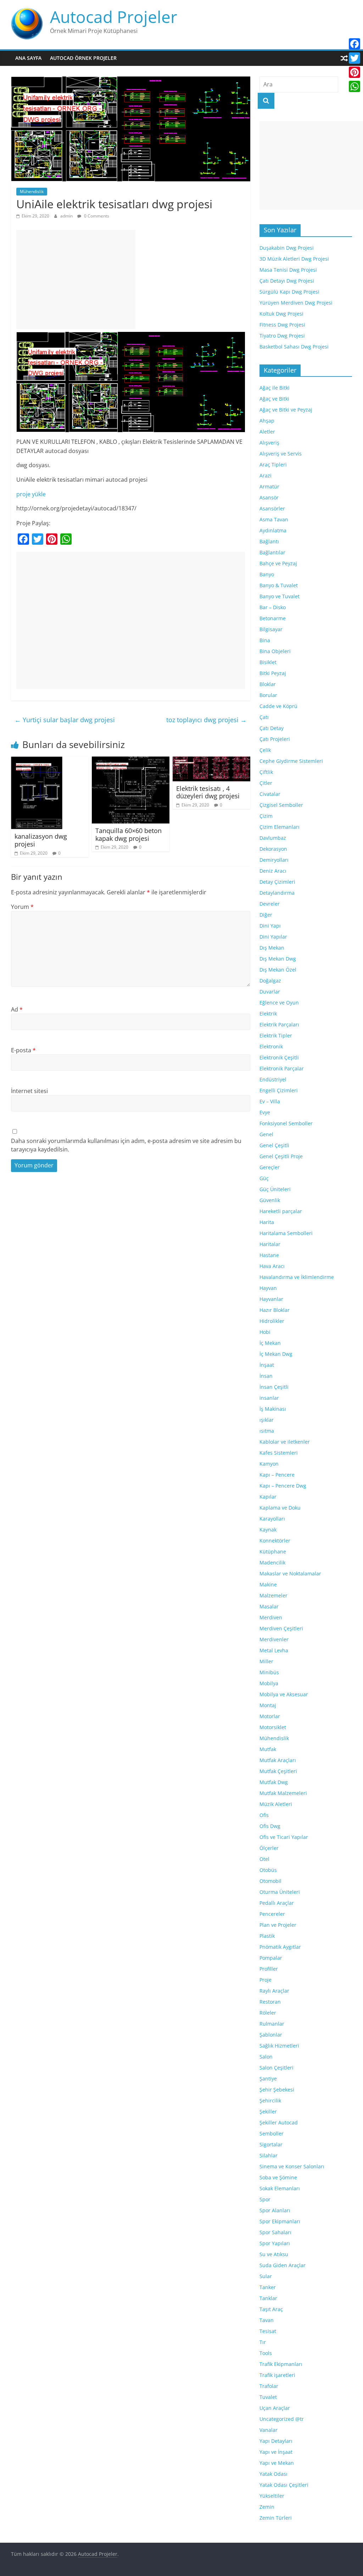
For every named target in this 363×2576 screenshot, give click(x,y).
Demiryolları (274, 860)
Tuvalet (268, 2397)
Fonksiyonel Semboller (286, 1123)
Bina (265, 640)
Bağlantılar (272, 552)
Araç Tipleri (273, 465)
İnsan (266, 1376)
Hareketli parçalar (281, 1211)
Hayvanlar (271, 1299)
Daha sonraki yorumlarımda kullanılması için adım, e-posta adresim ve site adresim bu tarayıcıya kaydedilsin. (126, 1145)
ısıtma (267, 1431)
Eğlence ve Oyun (279, 1003)
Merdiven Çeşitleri (281, 1628)
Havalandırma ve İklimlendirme (297, 1277)
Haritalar (270, 1244)
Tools (266, 2353)
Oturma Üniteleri (280, 1892)
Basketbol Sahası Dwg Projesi (294, 347)
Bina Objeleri (275, 651)
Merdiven (271, 1617)
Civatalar (270, 794)
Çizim (266, 816)
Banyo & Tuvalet (279, 585)
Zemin (267, 2507)
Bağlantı (269, 541)
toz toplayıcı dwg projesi (206, 720)
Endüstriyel (273, 1079)
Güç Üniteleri (275, 1189)
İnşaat (267, 1365)
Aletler (267, 432)
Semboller (272, 2133)
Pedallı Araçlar (277, 1903)
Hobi (265, 1332)
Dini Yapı (270, 926)
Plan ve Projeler (278, 1925)
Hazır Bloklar (275, 1310)
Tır (263, 2342)
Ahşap (267, 421)
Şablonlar (271, 2035)
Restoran (270, 2002)
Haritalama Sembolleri (286, 1233)
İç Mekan (270, 1343)
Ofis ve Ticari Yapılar (284, 1837)
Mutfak (268, 1749)
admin (67, 216)
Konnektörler (275, 1541)
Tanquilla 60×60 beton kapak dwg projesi (129, 834)
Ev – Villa (270, 1101)
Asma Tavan (274, 519)
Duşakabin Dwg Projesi (287, 248)
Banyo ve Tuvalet (280, 596)
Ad (17, 1009)
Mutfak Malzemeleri (283, 1793)
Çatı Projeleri (275, 739)
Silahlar (269, 2155)
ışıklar (267, 1420)
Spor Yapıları (275, 2243)
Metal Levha (274, 1650)
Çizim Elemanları (280, 827)
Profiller (269, 1969)
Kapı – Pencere (277, 1475)
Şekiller (268, 2111)
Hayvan (268, 1288)
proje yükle (31, 494)
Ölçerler (269, 1848)
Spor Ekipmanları (280, 2221)
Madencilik (272, 1562)
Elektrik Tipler (276, 1035)
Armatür (269, 486)
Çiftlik (266, 772)
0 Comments (96, 216)
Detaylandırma (277, 893)
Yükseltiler (272, 2496)
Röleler (268, 2013)
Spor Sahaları (275, 2232)
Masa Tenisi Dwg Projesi (288, 270)
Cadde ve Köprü (278, 706)
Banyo (267, 574)
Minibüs (269, 1672)
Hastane (269, 1255)
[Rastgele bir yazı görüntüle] (344, 58)
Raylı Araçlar (274, 1991)
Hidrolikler (272, 1321)
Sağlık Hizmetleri (279, 2046)
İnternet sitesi (29, 1091)
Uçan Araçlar (275, 2408)
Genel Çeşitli (274, 1145)
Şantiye (268, 2079)
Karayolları (272, 1519)
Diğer (266, 915)
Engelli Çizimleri (279, 1090)
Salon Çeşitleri (277, 2068)
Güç (264, 1178)
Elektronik (271, 1046)
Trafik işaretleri (277, 2375)
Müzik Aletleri (276, 1804)
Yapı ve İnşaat (276, 2452)
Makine (268, 1584)
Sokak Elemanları (280, 2188)
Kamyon (269, 1464)
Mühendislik (32, 191)
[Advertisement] (76, 279)
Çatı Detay (272, 728)
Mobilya (269, 1683)
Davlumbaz (273, 838)
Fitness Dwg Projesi (282, 325)
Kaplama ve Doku (280, 1508)
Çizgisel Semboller (281, 805)
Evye (265, 1112)
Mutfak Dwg (274, 1782)
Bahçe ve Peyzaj (278, 563)
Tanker (268, 2287)
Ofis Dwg (270, 1826)
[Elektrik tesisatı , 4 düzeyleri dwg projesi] (212, 761)
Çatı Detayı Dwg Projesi (287, 281)
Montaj (268, 1705)
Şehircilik (270, 2101)
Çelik (265, 750)
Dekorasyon (273, 849)
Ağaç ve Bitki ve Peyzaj (286, 410)
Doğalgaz (270, 981)
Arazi (266, 475)
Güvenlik (270, 1200)
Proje (266, 1980)
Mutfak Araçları (278, 1760)
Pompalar (271, 1958)
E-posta (23, 1050)
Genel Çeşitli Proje (281, 1156)
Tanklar (268, 2298)
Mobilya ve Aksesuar (284, 1694)
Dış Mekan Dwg (278, 959)
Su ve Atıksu (274, 2254)
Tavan (267, 2320)
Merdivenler (274, 1639)
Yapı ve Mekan (277, 2463)
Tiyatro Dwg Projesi (282, 336)
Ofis (264, 1815)
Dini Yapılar (273, 937)
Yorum (22, 907)
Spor (265, 2199)
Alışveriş (269, 443)
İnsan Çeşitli (274, 1387)
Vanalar (269, 2430)
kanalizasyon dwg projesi (41, 840)
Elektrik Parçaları (279, 1024)
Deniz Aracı (273, 871)
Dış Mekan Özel (278, 970)
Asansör (269, 497)
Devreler (270, 904)
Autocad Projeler (114, 17)
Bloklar (268, 684)
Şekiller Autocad (279, 2122)
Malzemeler (273, 1595)
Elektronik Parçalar (282, 1068)
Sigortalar (271, 2144)
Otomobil (270, 1881)
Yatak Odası (273, 2474)
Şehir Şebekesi (277, 2090)
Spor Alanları (275, 2210)
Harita (267, 1222)
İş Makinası (273, 1409)
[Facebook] (354, 44)
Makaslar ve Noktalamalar (290, 1573)
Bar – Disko (273, 607)
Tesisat (268, 2331)
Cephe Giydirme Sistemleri (291, 761)
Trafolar (269, 2386)
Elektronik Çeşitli (279, 1057)
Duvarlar (270, 992)
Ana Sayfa (28, 58)
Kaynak (268, 1530)
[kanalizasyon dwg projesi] (37, 761)
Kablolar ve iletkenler (285, 1442)
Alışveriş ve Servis (281, 454)
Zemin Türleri (276, 2518)
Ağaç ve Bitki (274, 399)
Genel (266, 1134)
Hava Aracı (272, 1266)
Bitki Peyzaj (273, 673)
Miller (266, 1661)
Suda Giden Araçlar (283, 2265)
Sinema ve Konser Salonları (292, 2166)
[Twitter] (354, 58)
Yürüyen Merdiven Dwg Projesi (296, 303)
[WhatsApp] (354, 86)
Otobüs (268, 1870)
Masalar (269, 1606)
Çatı (264, 717)
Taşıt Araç (271, 2309)
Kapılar (268, 1497)
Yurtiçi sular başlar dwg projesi (65, 720)
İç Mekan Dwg (276, 1354)
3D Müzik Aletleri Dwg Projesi (294, 259)
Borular (268, 695)
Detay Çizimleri (277, 882)
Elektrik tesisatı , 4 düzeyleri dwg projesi (208, 792)
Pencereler (272, 1914)
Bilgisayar (271, 629)
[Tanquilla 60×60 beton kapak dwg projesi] (131, 761)
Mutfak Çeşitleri (278, 1771)
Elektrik (268, 1014)
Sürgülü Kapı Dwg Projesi (289, 292)
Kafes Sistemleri (279, 1453)
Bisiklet (268, 662)
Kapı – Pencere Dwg (283, 1486)
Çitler (266, 783)
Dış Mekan (272, 948)
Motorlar (270, 1716)
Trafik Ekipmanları (281, 2364)
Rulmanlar (272, 2024)
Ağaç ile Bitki (275, 388)
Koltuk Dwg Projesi (281, 314)
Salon (266, 2057)
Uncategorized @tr (282, 2419)
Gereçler (270, 1167)
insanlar (269, 1398)
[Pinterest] (354, 72)
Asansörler (272, 508)
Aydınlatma (273, 530)
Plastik (267, 1936)
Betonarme (273, 618)
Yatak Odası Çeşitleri (284, 2485)
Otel (264, 1859)
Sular (266, 2276)
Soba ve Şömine (278, 2177)
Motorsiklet (273, 1727)
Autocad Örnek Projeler (83, 58)
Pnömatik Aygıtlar (280, 1947)
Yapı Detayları (276, 2441)
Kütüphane (273, 1552)
